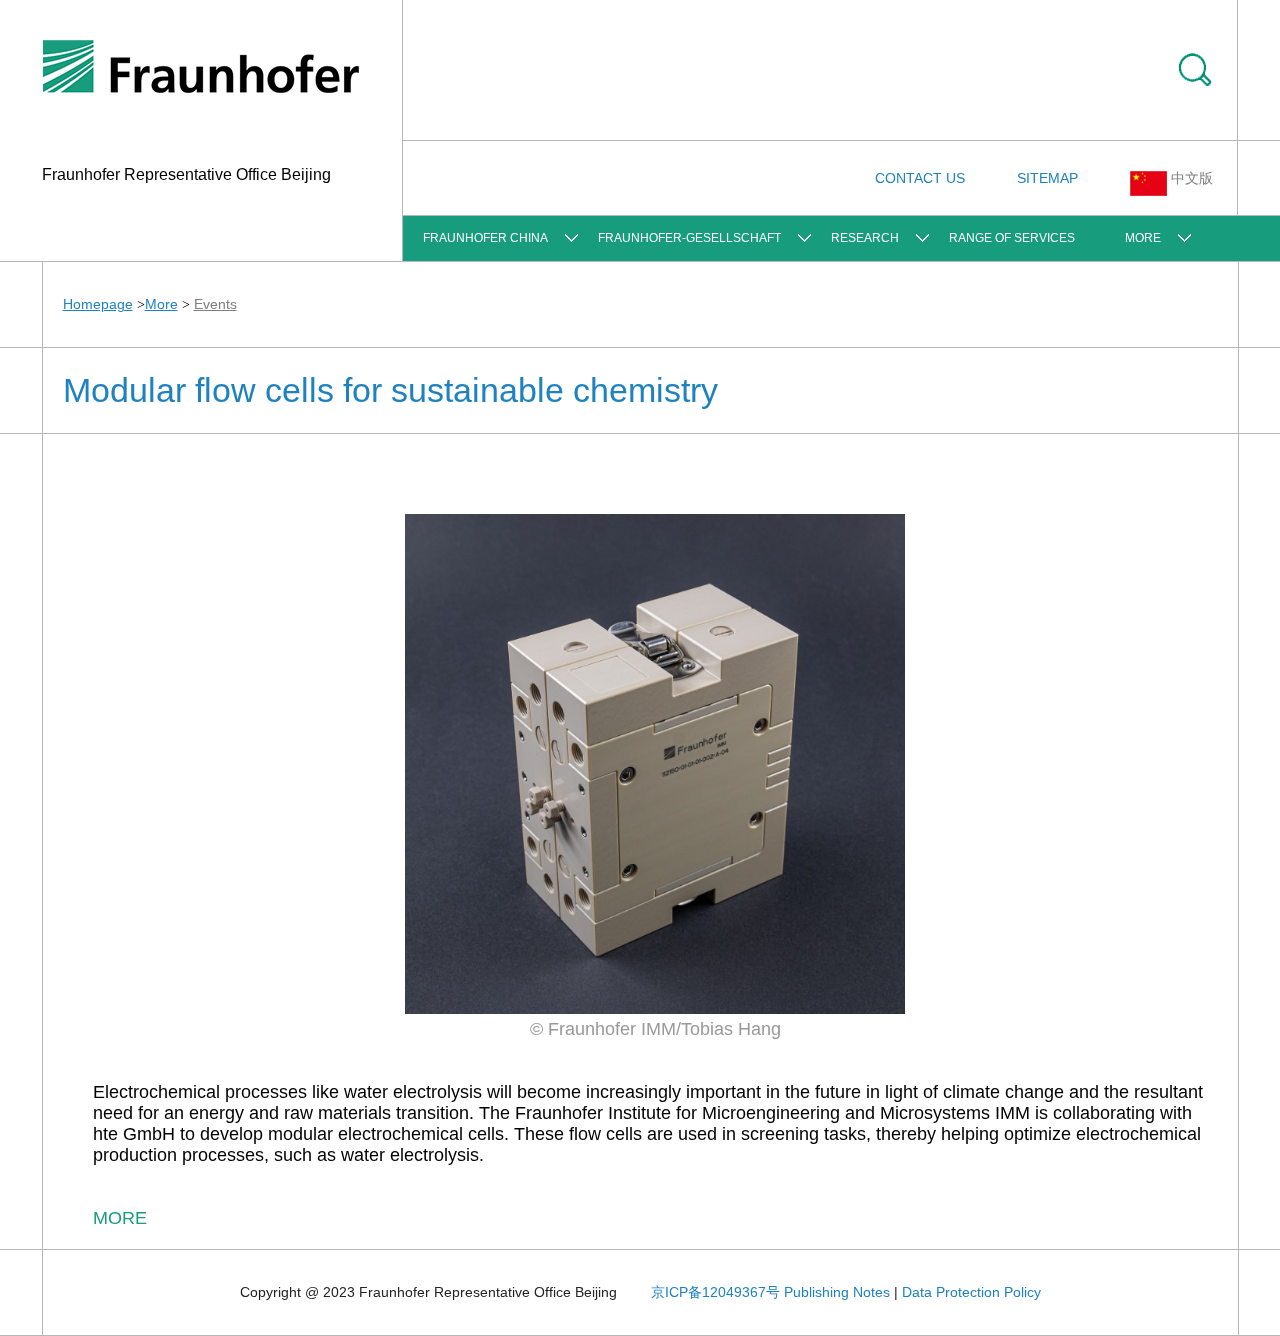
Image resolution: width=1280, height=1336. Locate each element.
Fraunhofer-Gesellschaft (689, 238)
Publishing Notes (837, 1292)
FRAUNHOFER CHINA (485, 238)
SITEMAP (1047, 178)
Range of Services (1012, 238)
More (1143, 238)
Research (865, 238)
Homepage (98, 304)
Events (215, 304)
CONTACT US (920, 178)
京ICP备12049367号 (715, 1292)
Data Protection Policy (971, 1292)
